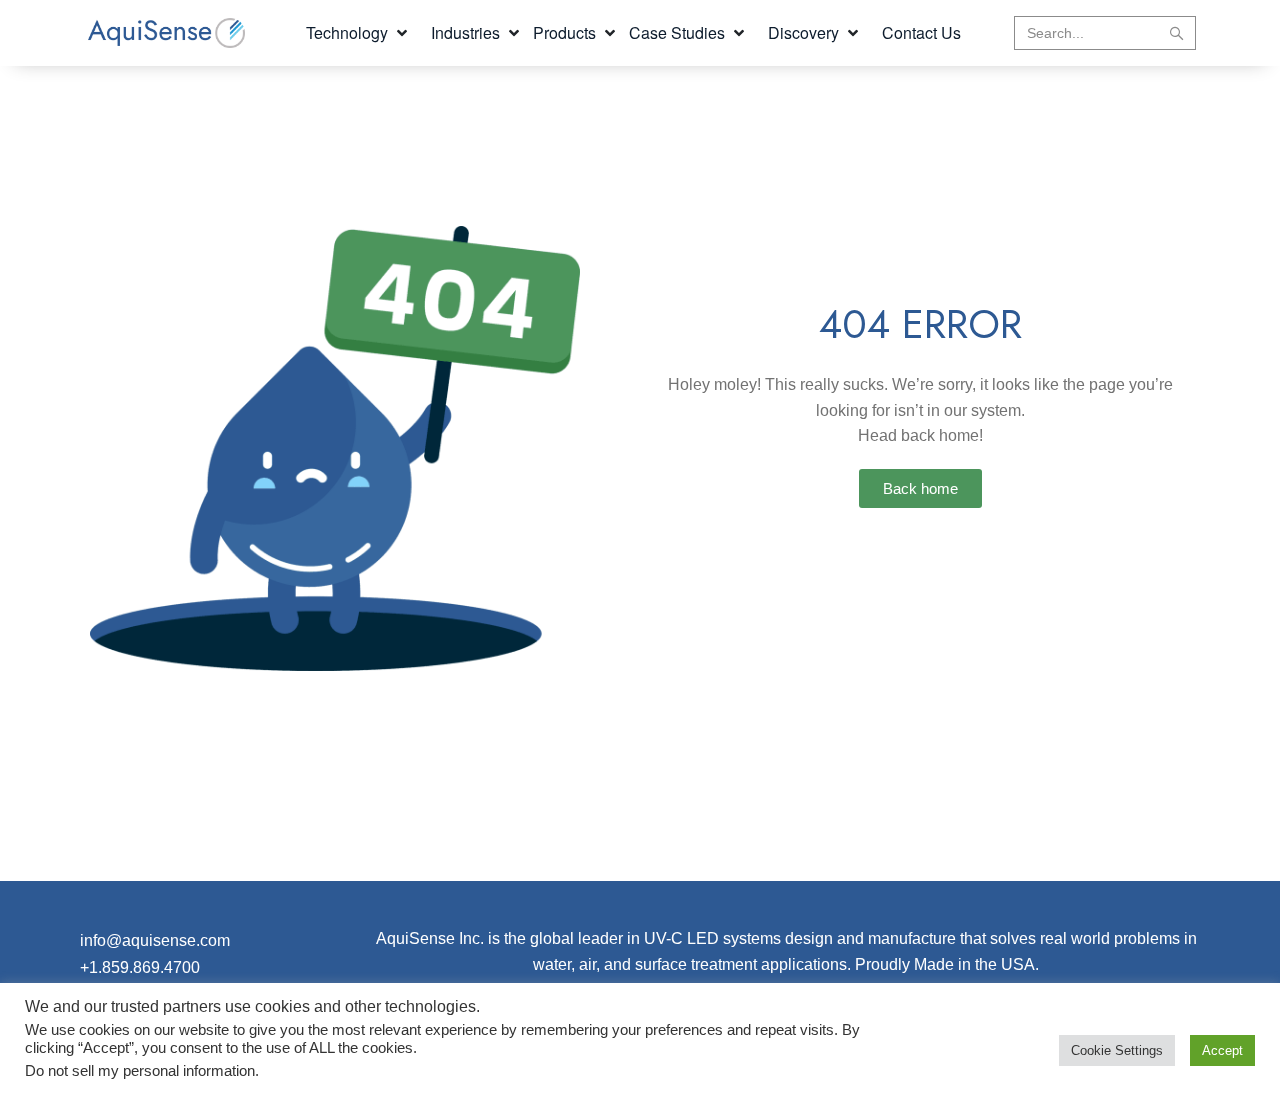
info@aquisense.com (155, 940)
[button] (358, 33)
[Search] (1176, 33)
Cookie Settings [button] (1117, 1050)
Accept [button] (1222, 1050)
